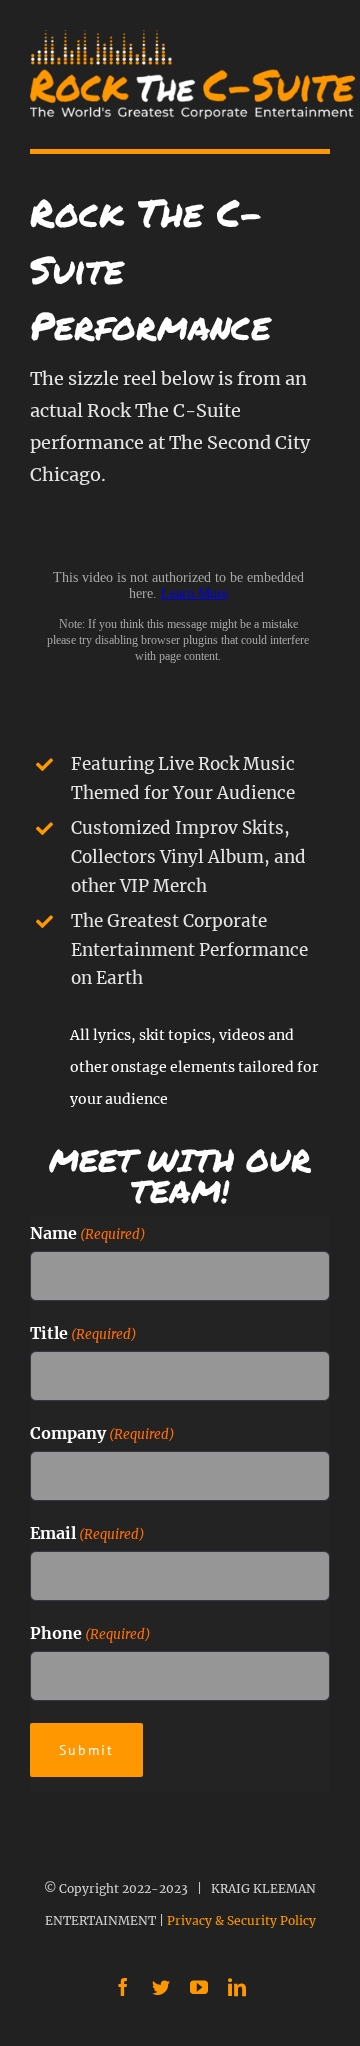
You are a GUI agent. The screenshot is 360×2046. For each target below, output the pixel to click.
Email (87, 1533)
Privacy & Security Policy (241, 1920)
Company (102, 1433)
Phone (90, 1633)
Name (88, 1233)
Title (83, 1333)
